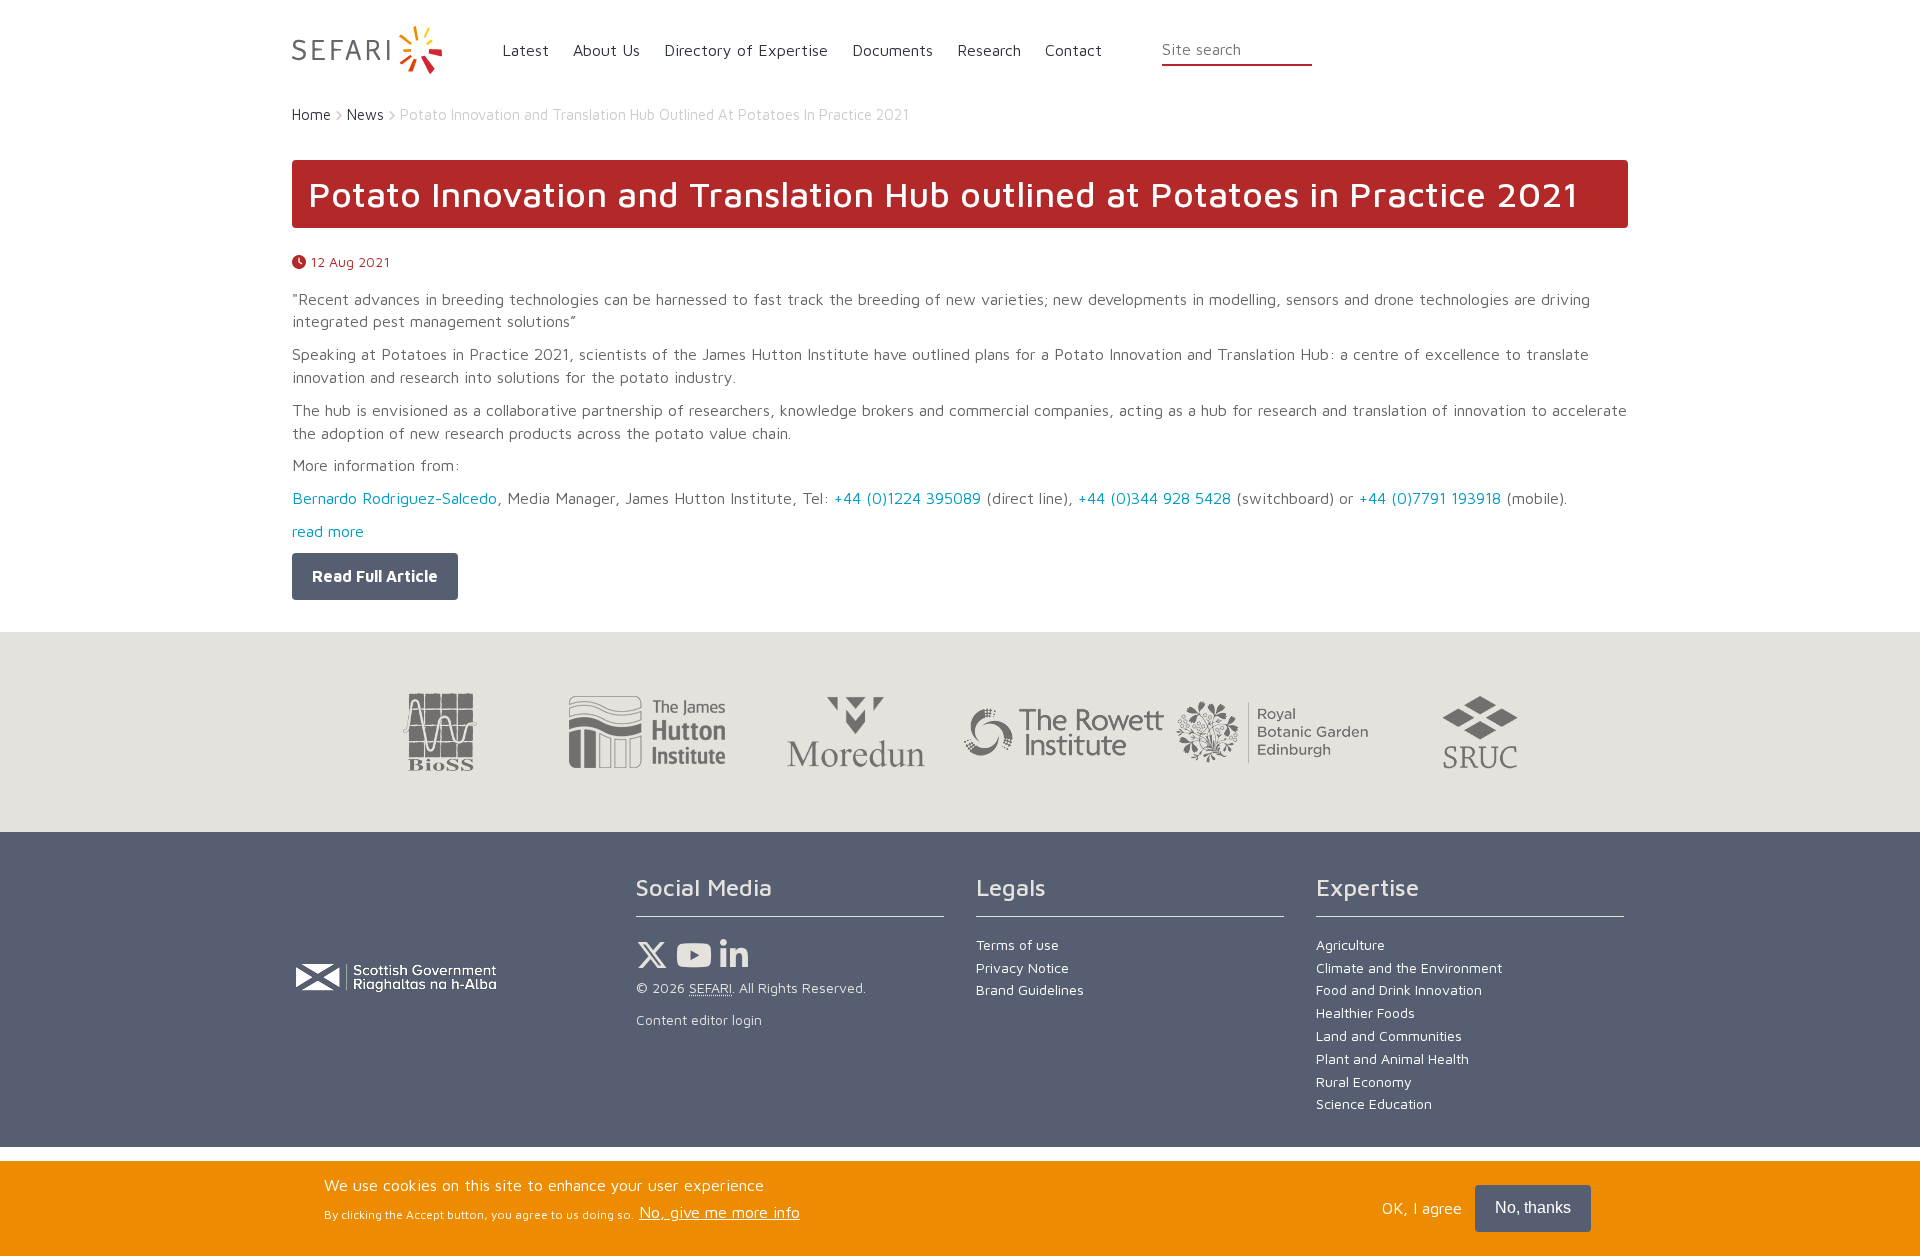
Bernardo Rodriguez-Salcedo (394, 498)
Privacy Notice (1022, 967)
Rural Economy (1364, 1081)
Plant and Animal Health (1392, 1058)
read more (328, 531)
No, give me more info (719, 1213)
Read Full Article (375, 576)
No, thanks (1533, 1207)
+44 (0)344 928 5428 (1154, 498)
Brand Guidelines (1030, 989)
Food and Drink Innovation (1399, 989)
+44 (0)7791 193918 (1430, 498)
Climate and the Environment (1409, 967)
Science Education (1374, 1103)
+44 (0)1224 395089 (907, 498)
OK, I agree (1422, 1208)
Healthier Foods (1365, 1012)
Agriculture (1350, 944)
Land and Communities (1389, 1035)
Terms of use (1017, 944)
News (365, 114)
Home (311, 114)
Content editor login (699, 1019)
